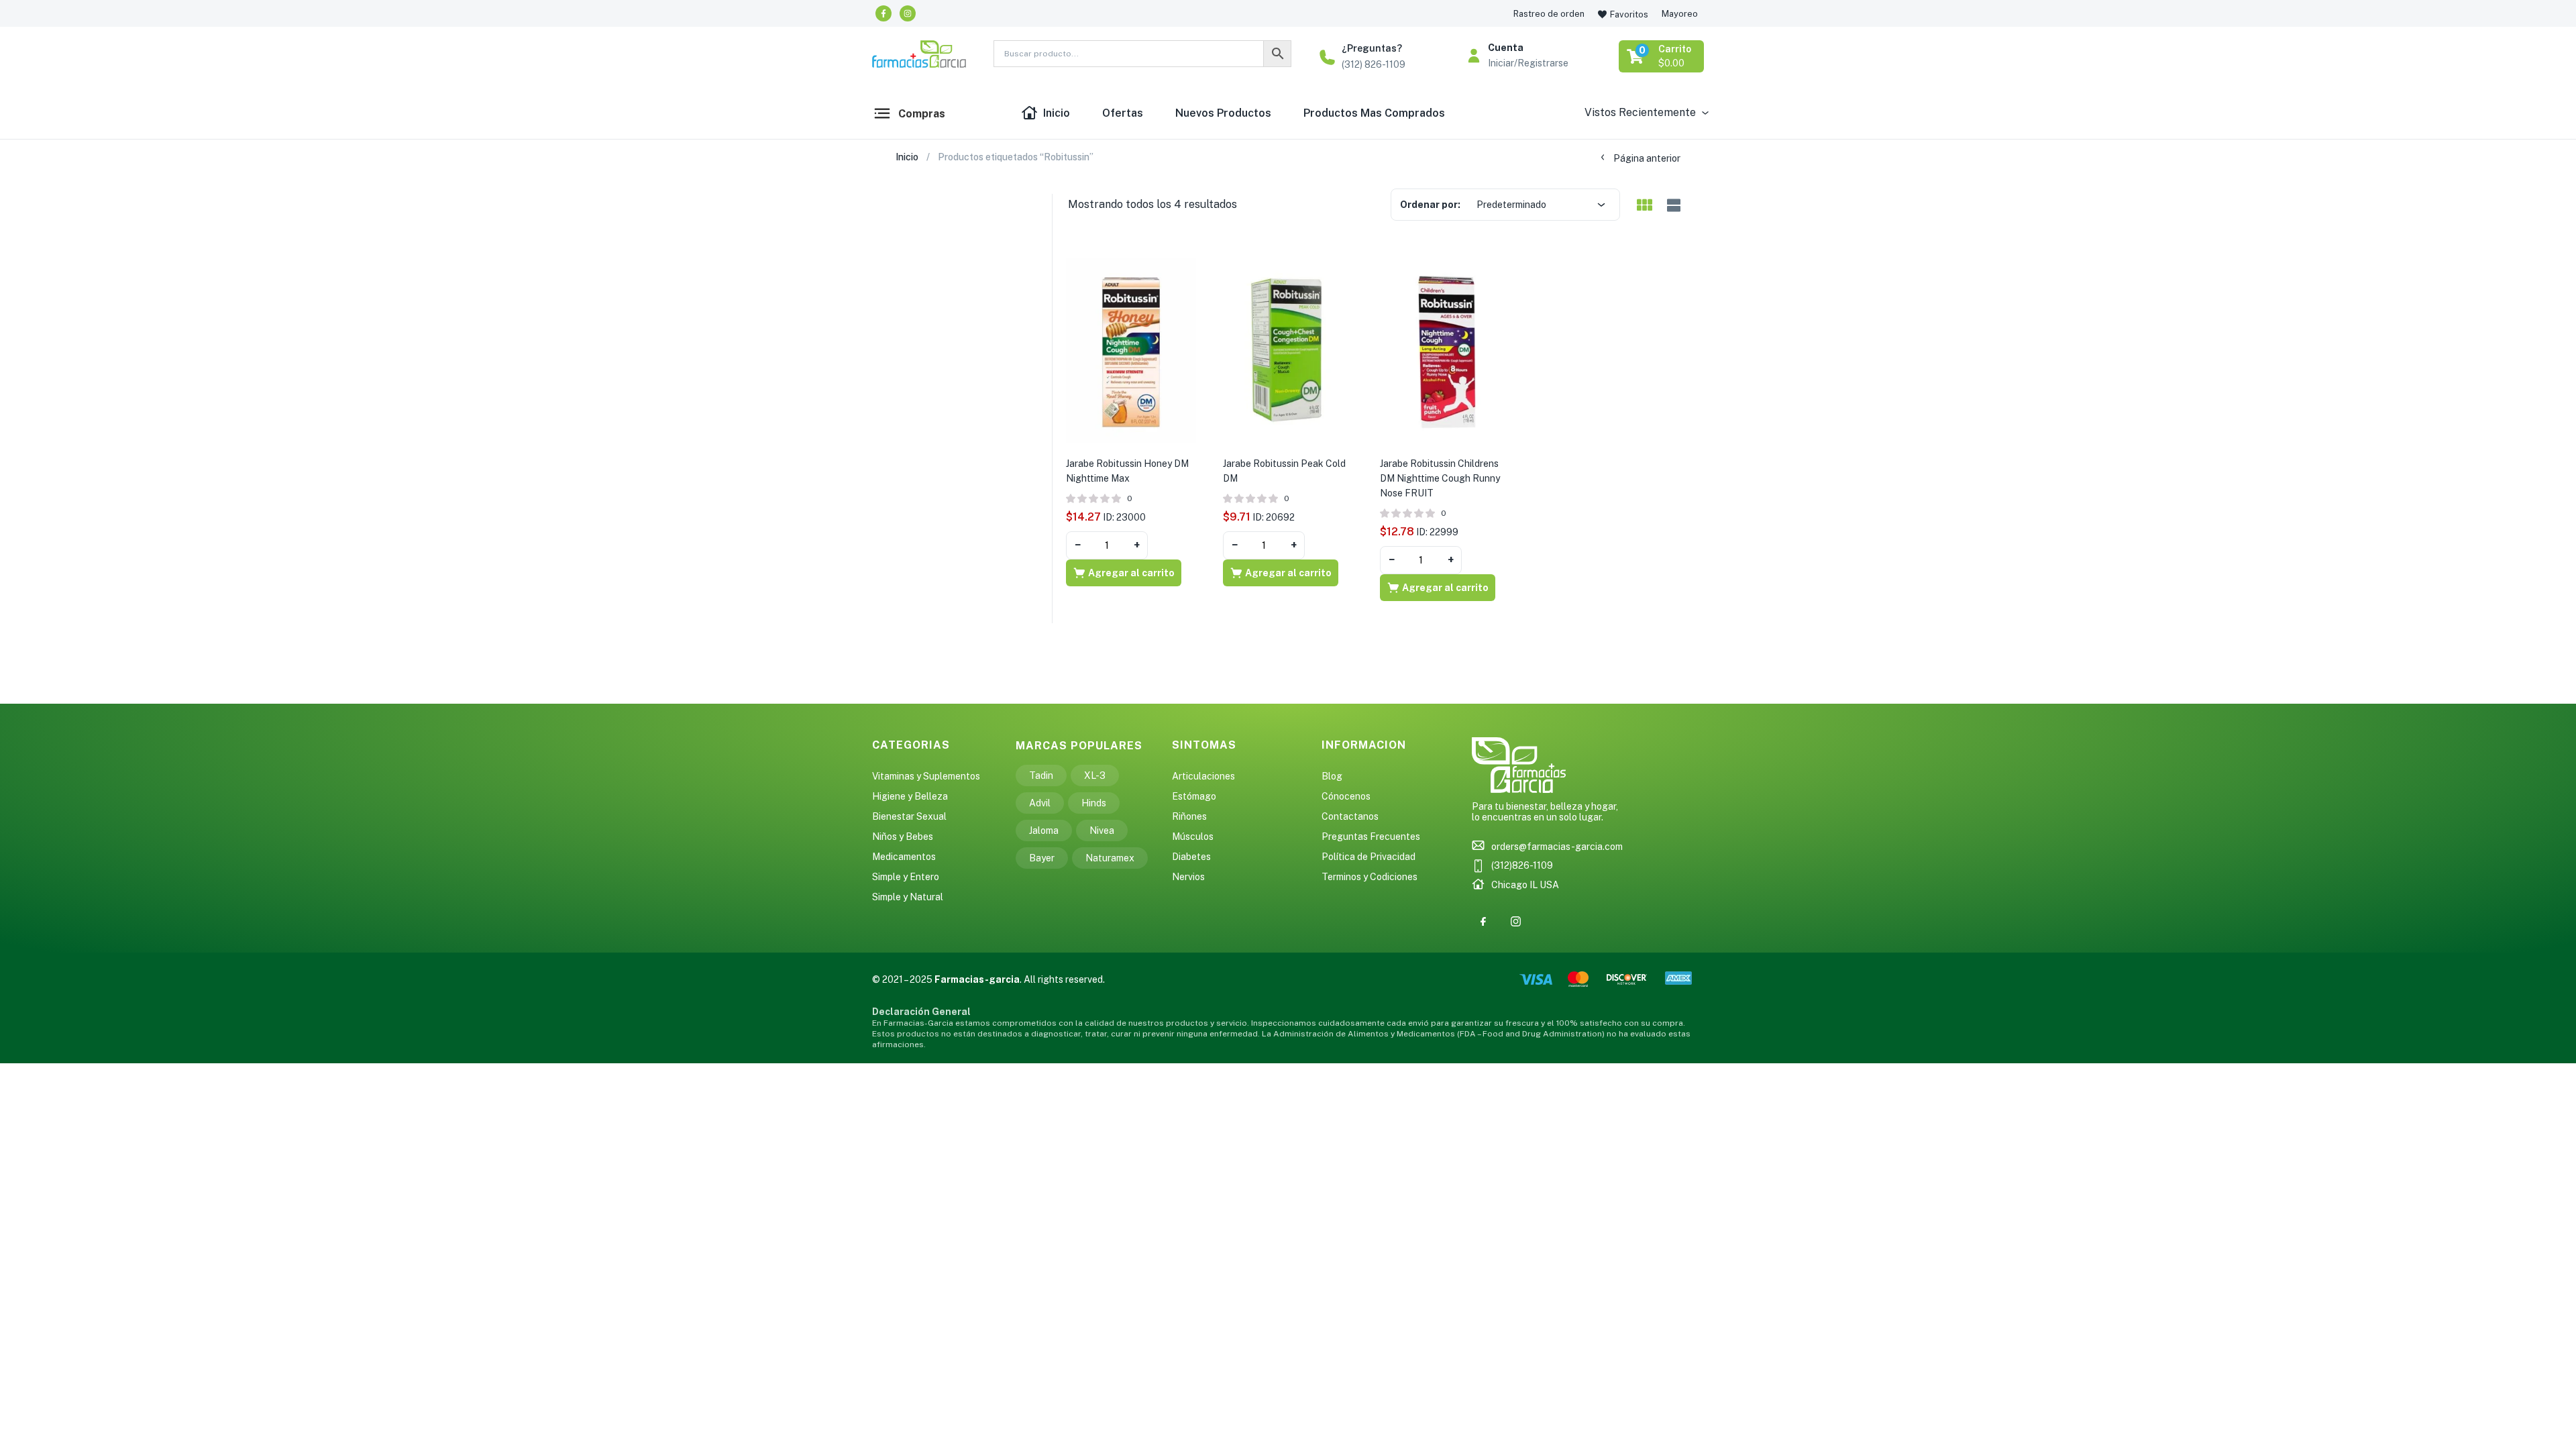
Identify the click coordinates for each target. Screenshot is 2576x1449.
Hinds (1094, 803)
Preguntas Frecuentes (1371, 837)
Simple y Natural (908, 897)
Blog (1332, 776)
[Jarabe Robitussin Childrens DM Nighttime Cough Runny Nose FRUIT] (1445, 350)
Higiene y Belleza (910, 796)
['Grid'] (1644, 206)
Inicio (1057, 113)
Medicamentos (904, 857)
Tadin (1041, 775)
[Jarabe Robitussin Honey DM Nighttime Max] (1131, 350)
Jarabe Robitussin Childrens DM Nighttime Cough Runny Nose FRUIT (1440, 478)
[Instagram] (908, 13)
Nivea (1102, 830)
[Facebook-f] (883, 13)
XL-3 (1095, 775)
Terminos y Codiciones (1370, 877)
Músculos (1193, 837)
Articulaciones (1203, 776)
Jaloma (1044, 830)
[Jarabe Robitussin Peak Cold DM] (1288, 350)
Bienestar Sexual (909, 816)
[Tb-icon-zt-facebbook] (1483, 921)
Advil (1040, 803)
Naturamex (1110, 858)
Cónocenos (1346, 796)
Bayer (1042, 858)
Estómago (1194, 796)
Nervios (1188, 877)
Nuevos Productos (1223, 113)
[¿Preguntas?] (1327, 57)
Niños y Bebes (903, 837)
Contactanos (1350, 816)
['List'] (1672, 206)
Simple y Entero (906, 877)
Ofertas (1123, 113)
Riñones (1189, 816)
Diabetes (1191, 857)
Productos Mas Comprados (1374, 113)
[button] (1662, 56)
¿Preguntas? (1372, 48)
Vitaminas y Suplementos (926, 776)
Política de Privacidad (1368, 857)
